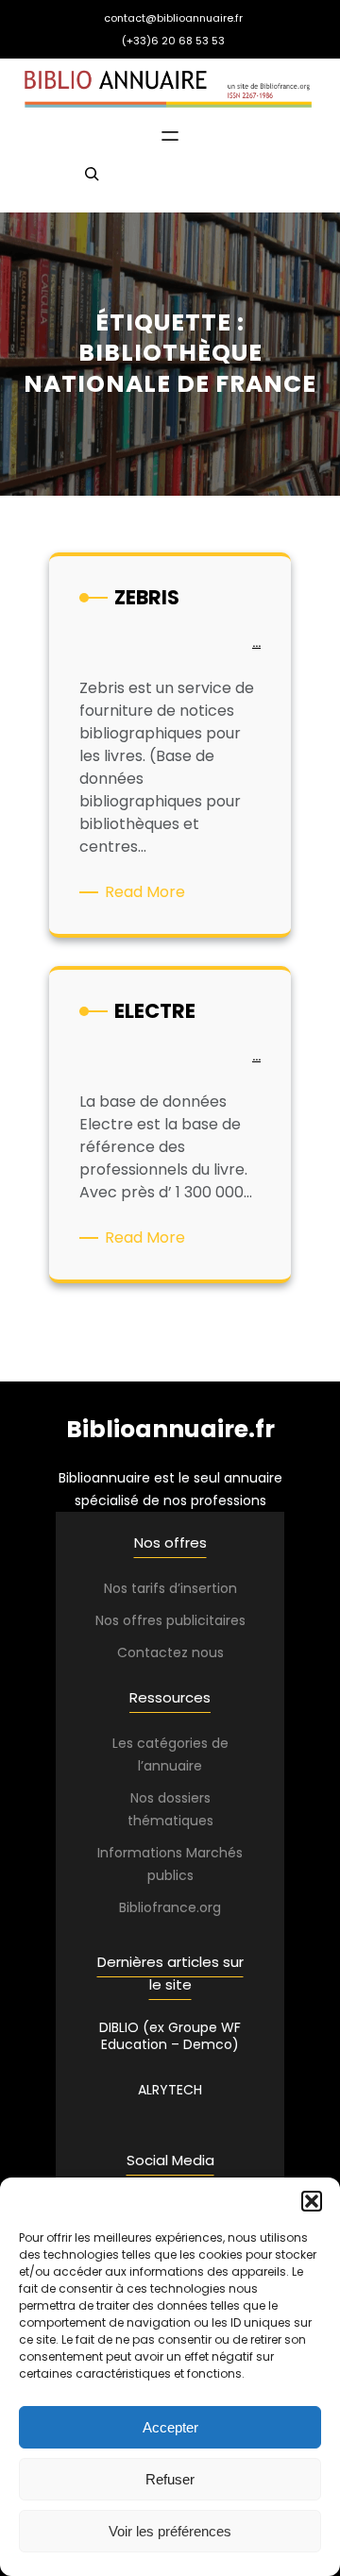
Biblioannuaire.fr (170, 1429)
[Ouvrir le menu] (170, 136)
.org (209, 1907)
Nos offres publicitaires (170, 1620)
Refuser (170, 2479)
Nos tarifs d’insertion (170, 1588)
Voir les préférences (170, 2531)
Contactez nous (170, 1652)
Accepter (170, 2427)
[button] (312, 2201)
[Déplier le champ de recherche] (92, 182)
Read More (148, 892)
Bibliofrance (158, 1907)
